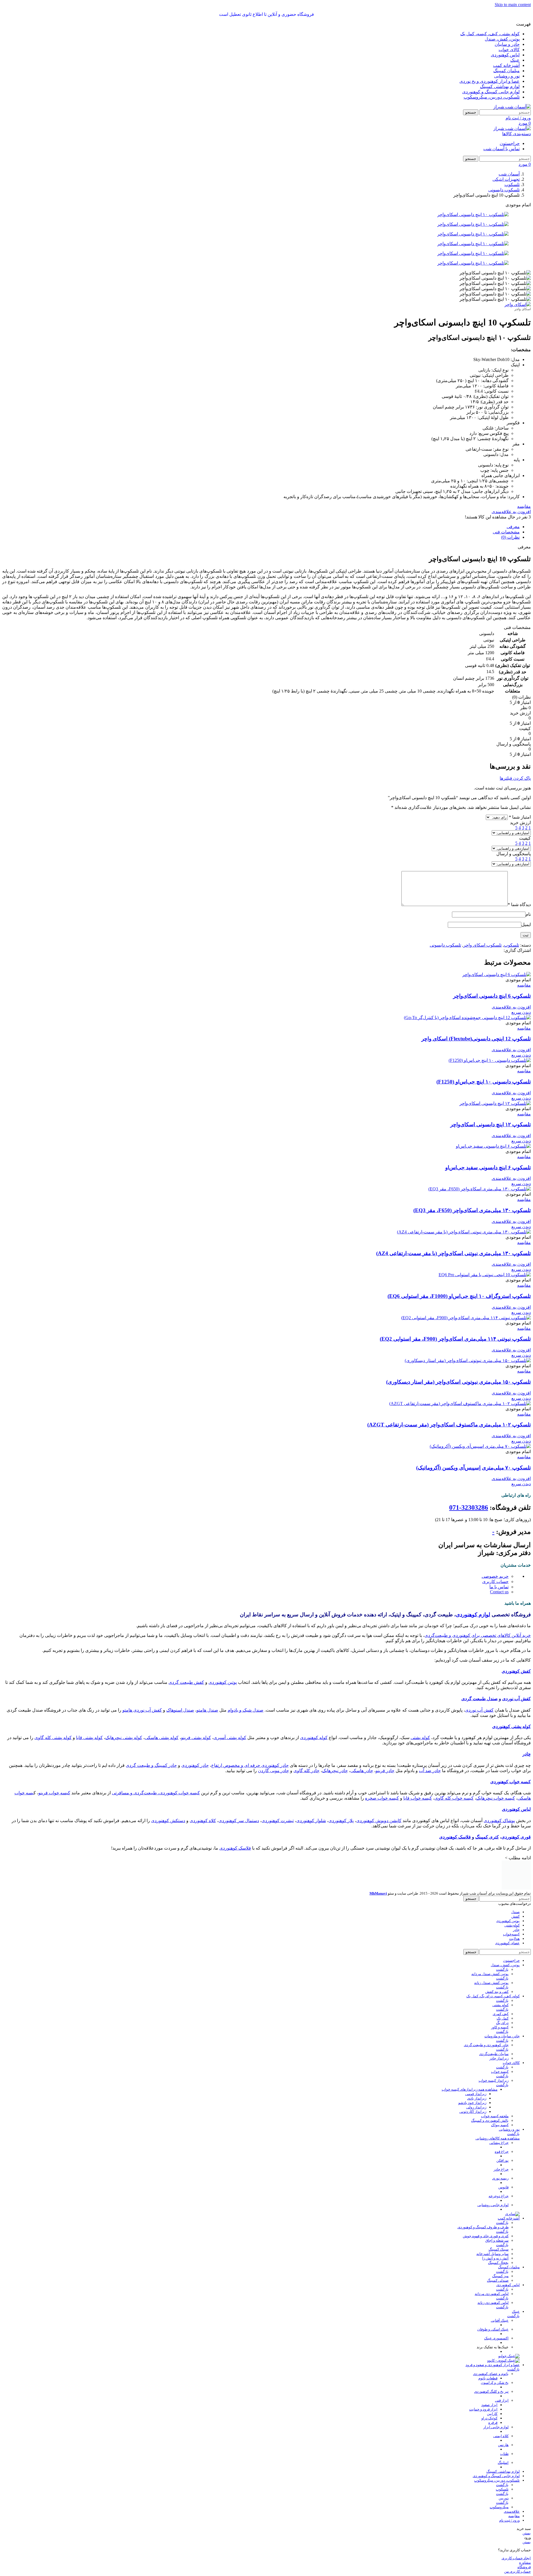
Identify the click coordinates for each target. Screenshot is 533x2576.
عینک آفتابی (500, 2320)
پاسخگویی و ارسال (514, 854)
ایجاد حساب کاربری (516, 2558)
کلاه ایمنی (501, 2436)
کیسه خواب (500, 2072)
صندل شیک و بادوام (246, 1710)
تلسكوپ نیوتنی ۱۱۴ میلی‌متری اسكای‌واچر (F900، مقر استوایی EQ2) (455, 1339)
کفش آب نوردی (516, 1699)
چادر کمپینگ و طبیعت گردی (151, 1765)
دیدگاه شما (519, 905)
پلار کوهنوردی (341, 1821)
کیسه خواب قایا (418, 1798)
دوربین (504, 2498)
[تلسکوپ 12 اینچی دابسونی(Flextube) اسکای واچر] (467, 1018)
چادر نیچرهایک (335, 1771)
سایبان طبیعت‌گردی (494, 2054)
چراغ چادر (501, 2169)
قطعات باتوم (488, 2378)
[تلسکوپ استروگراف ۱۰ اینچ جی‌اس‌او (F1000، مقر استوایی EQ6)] (485, 1275)
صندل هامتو (207, 1710)
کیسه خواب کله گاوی (454, 1798)
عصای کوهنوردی (507, 1943)
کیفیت (525, 838)
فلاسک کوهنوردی (455, 1837)
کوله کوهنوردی (314, 1738)
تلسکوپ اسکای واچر (482, 945)
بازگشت (502, 1969)
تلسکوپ (511, 945)
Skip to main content (513, 5)
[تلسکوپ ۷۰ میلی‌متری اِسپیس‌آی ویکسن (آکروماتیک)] (480, 1446)
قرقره (493, 2423)
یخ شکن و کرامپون (495, 2383)
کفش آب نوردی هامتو (142, 1710)
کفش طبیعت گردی (186, 1682)
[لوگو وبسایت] (512, 107)
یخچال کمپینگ (498, 2263)
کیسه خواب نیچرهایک (496, 1798)
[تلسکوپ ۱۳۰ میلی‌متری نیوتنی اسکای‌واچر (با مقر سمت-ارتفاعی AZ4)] (464, 1232)
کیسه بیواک (500, 2125)
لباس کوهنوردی (516, 1809)
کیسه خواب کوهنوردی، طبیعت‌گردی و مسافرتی (156, 1793)
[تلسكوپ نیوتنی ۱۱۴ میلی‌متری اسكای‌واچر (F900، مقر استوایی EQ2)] (466, 1318)
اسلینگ (503, 2463)
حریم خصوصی (495, 1576)
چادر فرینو (385, 1771)
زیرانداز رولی (476, 2107)
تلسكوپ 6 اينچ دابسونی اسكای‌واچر (492, 996)
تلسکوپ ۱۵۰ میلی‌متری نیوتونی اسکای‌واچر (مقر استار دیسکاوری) (458, 1382)
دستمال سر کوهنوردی (239, 1821)
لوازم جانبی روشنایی (493, 2205)
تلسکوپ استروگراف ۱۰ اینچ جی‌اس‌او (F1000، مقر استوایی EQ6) (459, 1296)
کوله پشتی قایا (89, 1738)
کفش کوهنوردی (516, 1671)
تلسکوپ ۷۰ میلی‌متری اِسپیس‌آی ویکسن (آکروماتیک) (473, 1468)
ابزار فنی (502, 2400)
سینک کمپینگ (499, 2249)
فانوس (503, 2187)
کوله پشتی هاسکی (162, 1738)
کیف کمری (501, 2014)
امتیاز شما (520, 817)
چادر (527, 1754)
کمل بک (503, 2018)
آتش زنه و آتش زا (495, 2258)
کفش (516, 1916)
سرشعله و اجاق (497, 2240)
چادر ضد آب (430, 1771)
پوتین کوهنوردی (223, 1682)
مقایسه (514, 2516)
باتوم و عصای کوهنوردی (491, 2374)
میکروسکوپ (499, 2507)
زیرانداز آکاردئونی (473, 2112)
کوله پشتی (420, 1738)
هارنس (503, 2445)
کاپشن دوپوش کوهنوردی (379, 1821)
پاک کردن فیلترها (515, 778)
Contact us (499, 1592)
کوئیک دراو (489, 2418)
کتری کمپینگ (487, 1837)
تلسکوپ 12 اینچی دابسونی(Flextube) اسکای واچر (476, 1039)
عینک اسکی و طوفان (493, 2329)
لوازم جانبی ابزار (496, 2427)
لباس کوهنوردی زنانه (493, 2303)
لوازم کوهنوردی (473, 1615)
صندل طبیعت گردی (480, 1699)
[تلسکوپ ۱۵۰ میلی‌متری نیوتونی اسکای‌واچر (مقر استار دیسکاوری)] (468, 1360)
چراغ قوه (502, 2152)
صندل (515, 1912)
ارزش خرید (520, 823)
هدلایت (514, 1939)
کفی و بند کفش (497, 1992)
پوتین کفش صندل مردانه (490, 1974)
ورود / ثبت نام (509, 2520)
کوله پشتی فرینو (196, 1738)
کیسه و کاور (500, 2027)
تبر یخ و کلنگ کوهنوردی (491, 2391)
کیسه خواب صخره (382, 1798)
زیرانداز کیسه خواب (494, 2080)
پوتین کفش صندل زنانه (491, 1983)
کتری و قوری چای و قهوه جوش (486, 2236)
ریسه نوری (500, 2178)
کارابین (492, 2414)
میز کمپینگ (500, 2276)
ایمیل (526, 925)
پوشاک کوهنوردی (499, 1821)
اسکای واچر (523, 309)
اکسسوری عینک (496, 2338)
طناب (504, 2454)
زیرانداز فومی (476, 2094)
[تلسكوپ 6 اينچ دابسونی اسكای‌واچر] (496, 975)
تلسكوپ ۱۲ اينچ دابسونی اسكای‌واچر (491, 1124)
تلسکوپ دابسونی (445, 945)
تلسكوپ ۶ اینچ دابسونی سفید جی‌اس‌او (488, 1167)
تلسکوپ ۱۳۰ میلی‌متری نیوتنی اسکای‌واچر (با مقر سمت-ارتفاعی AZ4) (453, 1253)
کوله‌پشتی (512, 1925)
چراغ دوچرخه (499, 2196)
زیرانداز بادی (477, 2098)
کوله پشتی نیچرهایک (124, 1738)
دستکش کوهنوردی (168, 1821)
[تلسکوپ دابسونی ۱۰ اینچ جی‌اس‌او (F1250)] (490, 1060)
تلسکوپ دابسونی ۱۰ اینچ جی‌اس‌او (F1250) (484, 1082)
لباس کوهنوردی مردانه (492, 2294)
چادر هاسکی (362, 1771)
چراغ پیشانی (499, 2143)
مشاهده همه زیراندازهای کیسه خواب (470, 2089)
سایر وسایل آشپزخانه (492, 2254)
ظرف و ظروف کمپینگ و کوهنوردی (483, 2227)
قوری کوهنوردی (516, 1837)
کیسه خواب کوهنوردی (511, 1782)
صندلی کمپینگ (498, 2280)
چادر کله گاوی (306, 1771)
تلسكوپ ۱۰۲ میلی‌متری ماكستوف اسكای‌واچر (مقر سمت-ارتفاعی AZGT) (449, 1425)
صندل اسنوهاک (180, 1710)
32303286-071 (469, 1508)
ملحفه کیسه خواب (495, 2116)
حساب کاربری (495, 1582)
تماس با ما (499, 1587)
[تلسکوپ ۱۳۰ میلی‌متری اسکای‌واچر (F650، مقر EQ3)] (480, 1189)
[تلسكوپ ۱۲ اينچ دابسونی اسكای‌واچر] (495, 1103)
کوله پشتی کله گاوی (53, 1738)
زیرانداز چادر (499, 2058)
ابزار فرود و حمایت (483, 2409)
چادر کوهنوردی (195, 1765)
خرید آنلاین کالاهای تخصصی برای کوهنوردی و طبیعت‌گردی (478, 1635)
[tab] (513, 527)
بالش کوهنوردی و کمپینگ (490, 2120)
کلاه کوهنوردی (203, 1821)
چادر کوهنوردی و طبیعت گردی (486, 2045)
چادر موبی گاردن (273, 1771)
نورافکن (502, 2160)
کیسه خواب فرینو (54, 1793)
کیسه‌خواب (511, 1934)
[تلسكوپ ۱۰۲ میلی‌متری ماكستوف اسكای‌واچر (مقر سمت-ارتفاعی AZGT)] (460, 1404)
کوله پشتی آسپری (230, 1738)
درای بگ (502, 2023)
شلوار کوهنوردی (311, 1821)
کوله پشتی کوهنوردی (511, 1726)
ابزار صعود (489, 2405)
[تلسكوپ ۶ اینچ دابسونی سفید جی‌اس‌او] (493, 1146)
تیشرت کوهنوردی (278, 1821)
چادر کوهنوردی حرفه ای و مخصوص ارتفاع (250, 1765)
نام (528, 914)
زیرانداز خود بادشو (472, 2103)
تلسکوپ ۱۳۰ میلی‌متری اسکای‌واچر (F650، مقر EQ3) (472, 1210)
